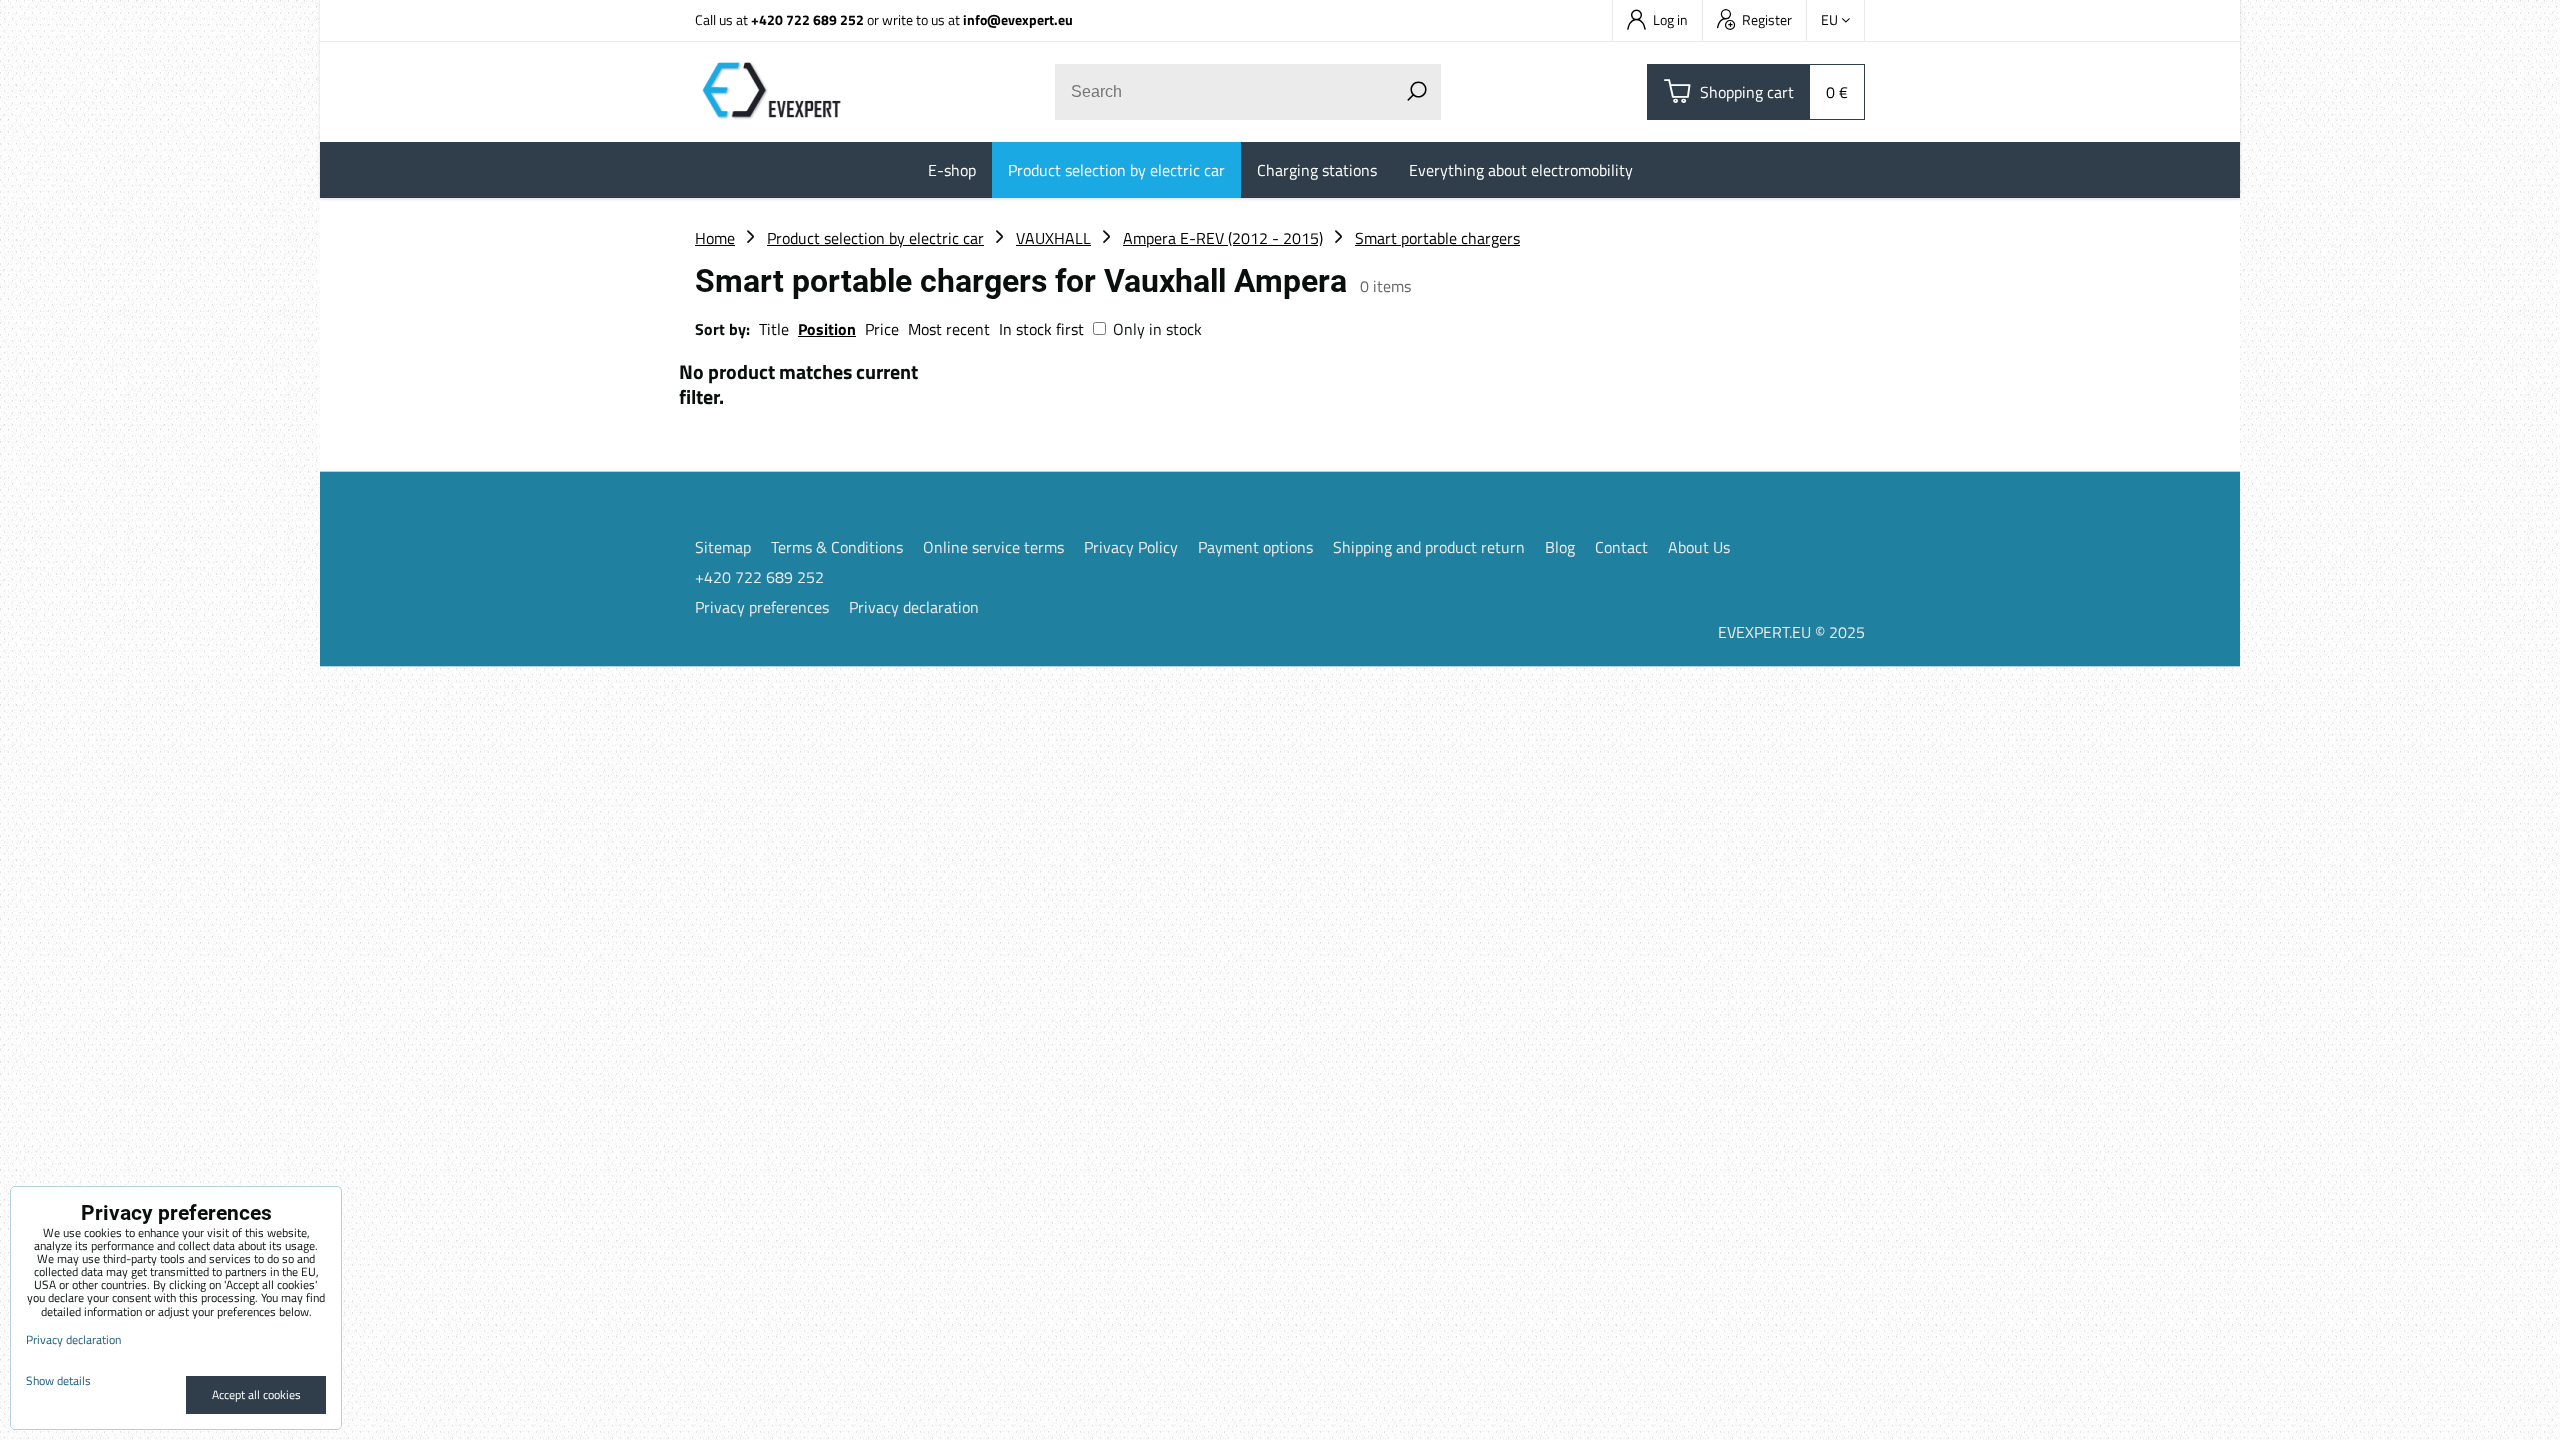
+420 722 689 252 (807, 19)
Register (1767, 19)
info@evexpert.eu (1018, 19)
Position (827, 329)
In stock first (1041, 329)
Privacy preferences (762, 607)
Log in (1670, 19)
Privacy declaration (914, 607)
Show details (58, 1380)
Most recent (949, 329)
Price (882, 329)
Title (774, 329)
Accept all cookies (256, 1394)
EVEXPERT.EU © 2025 (1791, 632)
